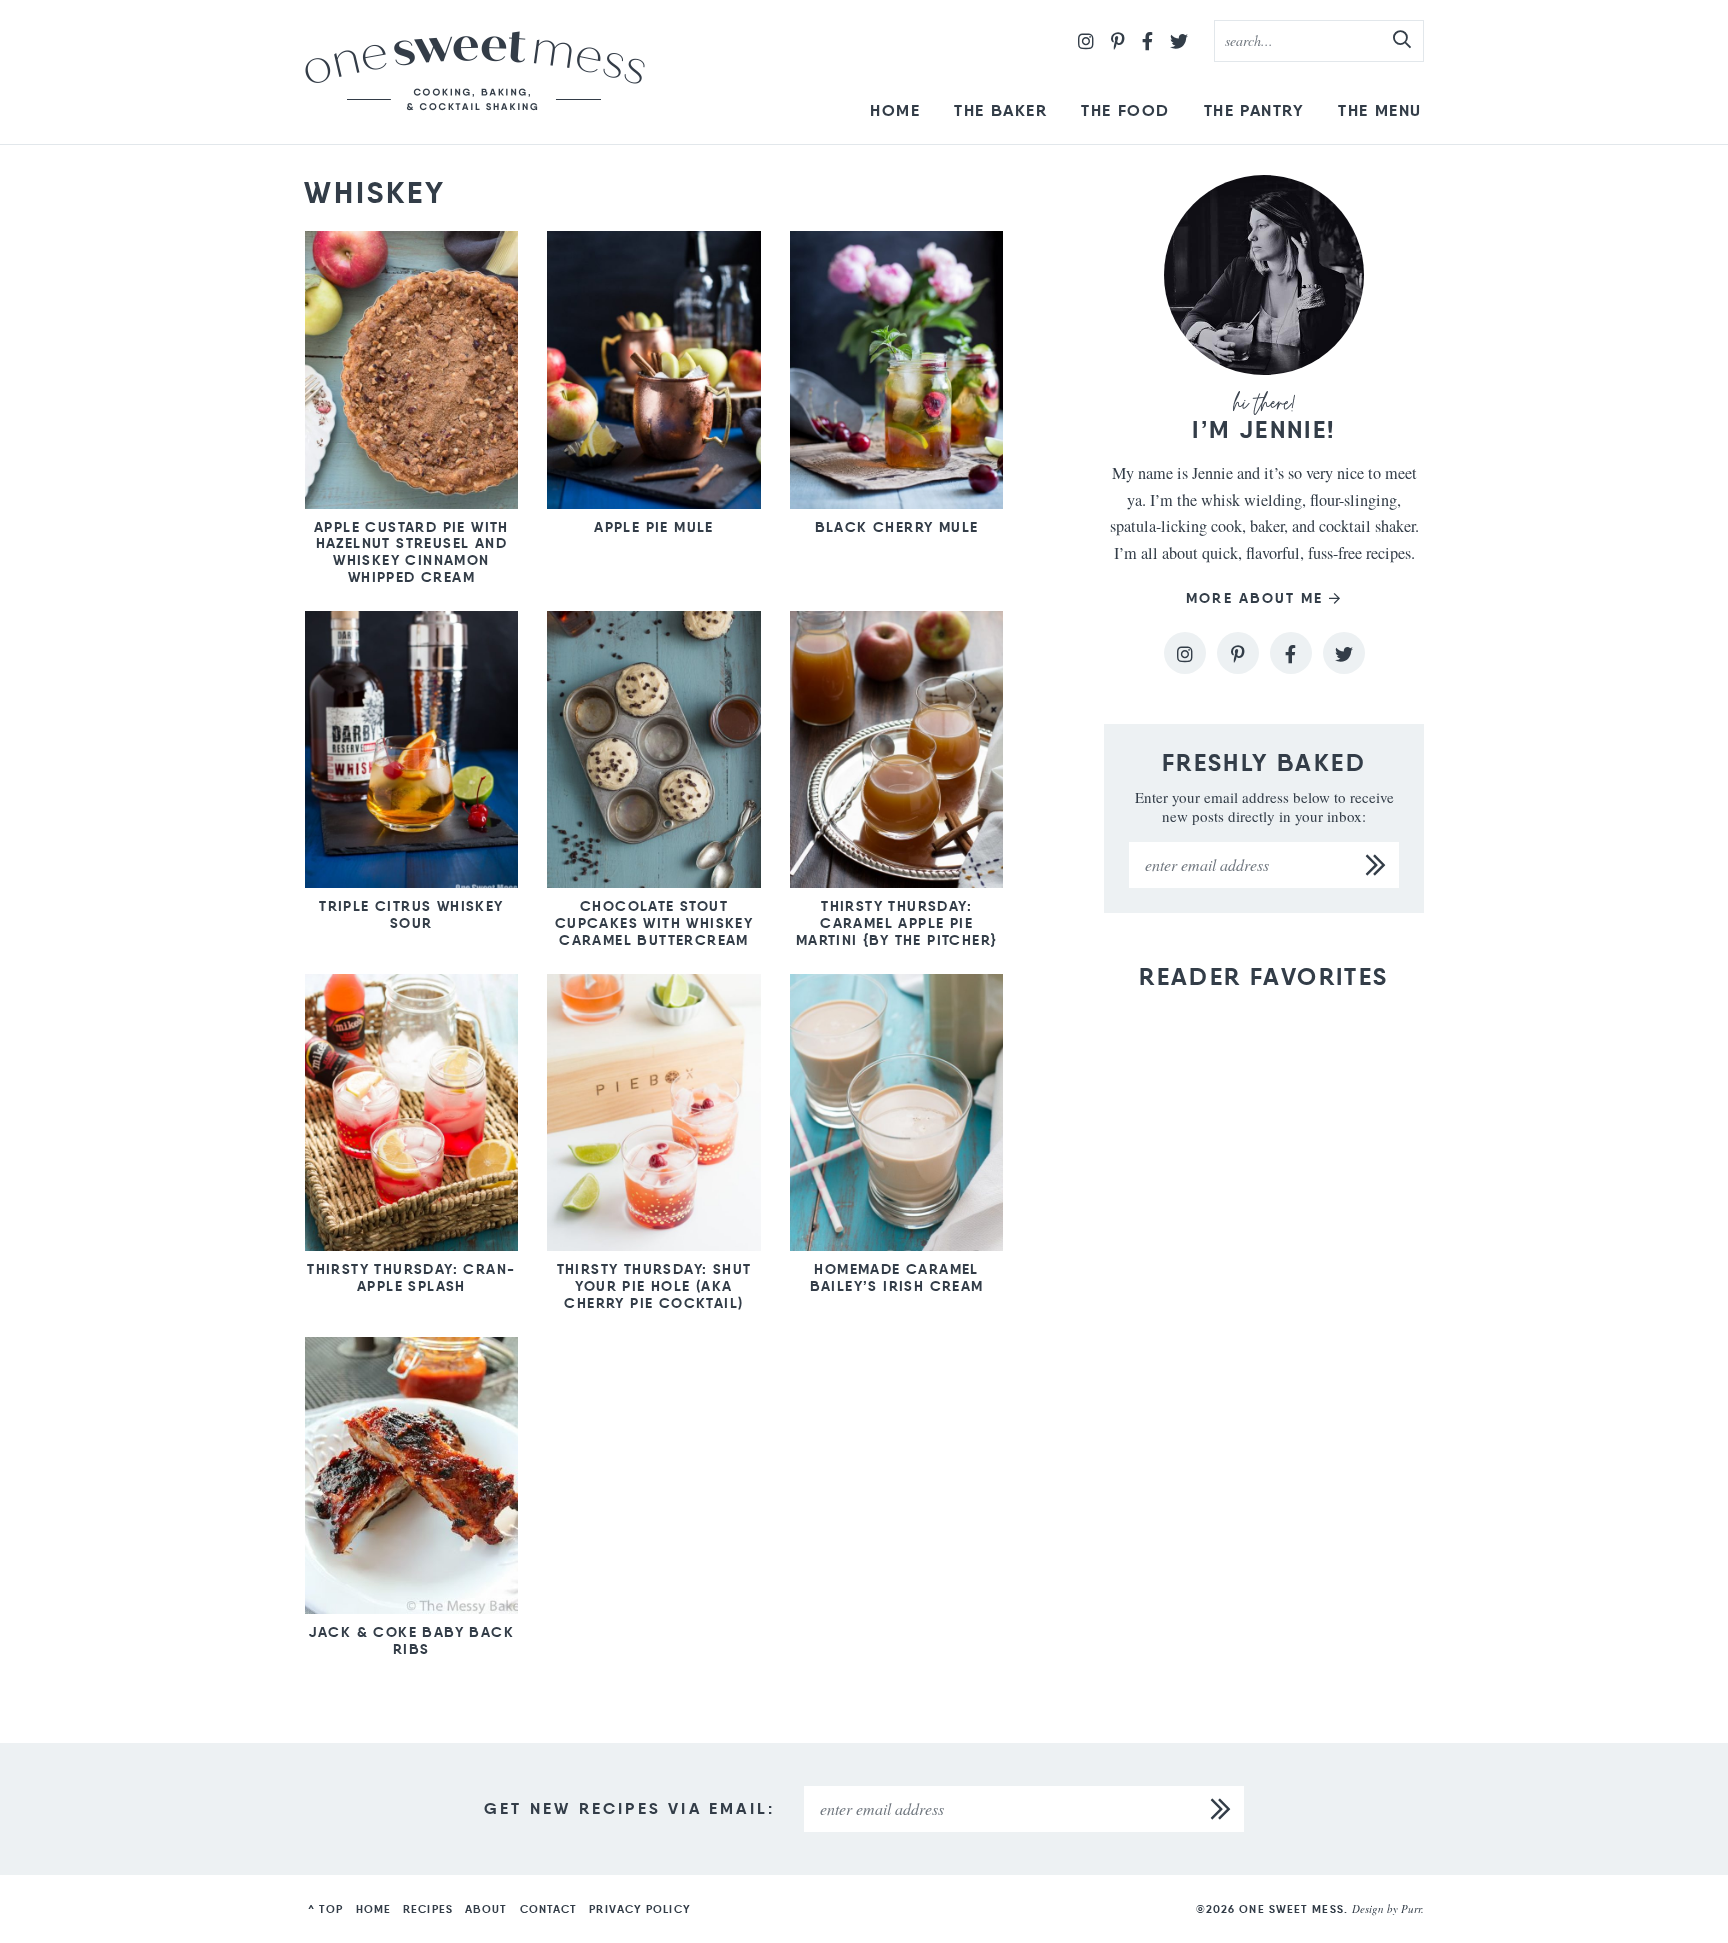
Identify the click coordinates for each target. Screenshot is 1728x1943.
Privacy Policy (639, 1909)
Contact (549, 1909)
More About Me (1254, 598)
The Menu (1380, 110)
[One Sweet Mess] (475, 72)
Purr (1411, 1908)
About (486, 1909)
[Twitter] (1179, 41)
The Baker (1000, 110)
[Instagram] (1086, 41)
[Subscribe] (1376, 865)
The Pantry (1254, 110)
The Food (1125, 110)
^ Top (326, 1909)
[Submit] (1403, 40)
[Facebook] (1147, 41)
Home (895, 110)
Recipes (428, 1909)
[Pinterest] (1118, 41)
